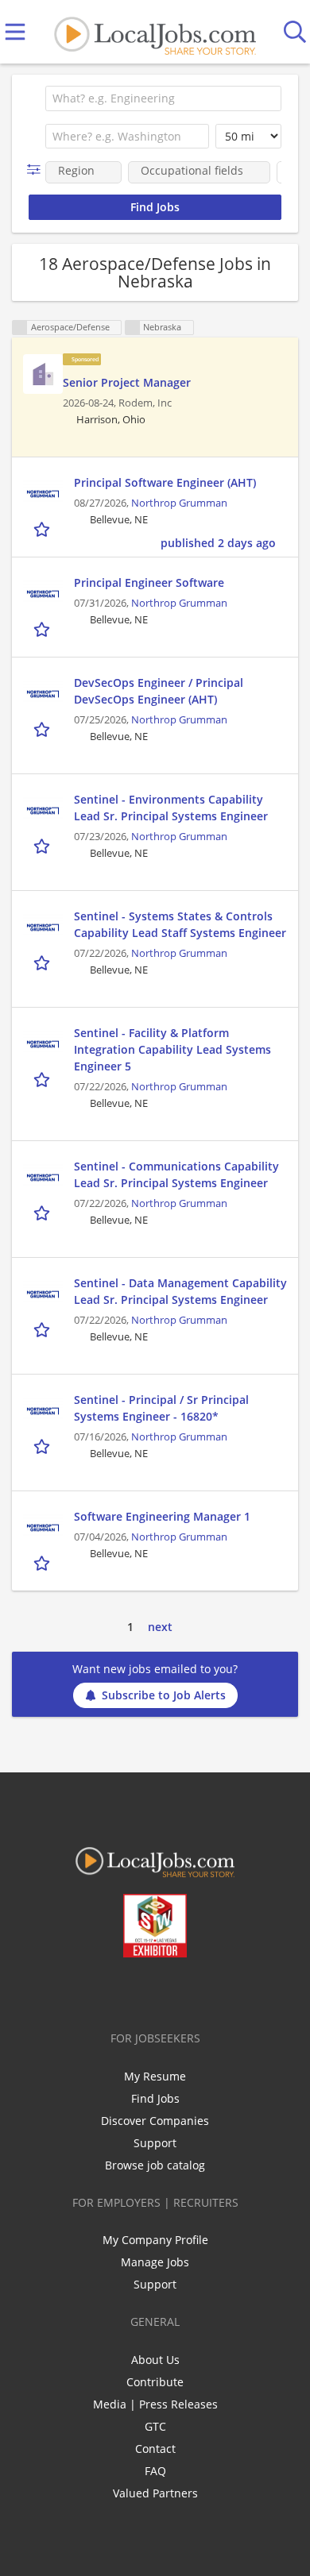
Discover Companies (155, 2121)
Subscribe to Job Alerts (164, 1695)
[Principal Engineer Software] (43, 594)
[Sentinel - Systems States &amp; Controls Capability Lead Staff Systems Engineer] (43, 927)
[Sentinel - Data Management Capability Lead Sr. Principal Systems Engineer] (43, 1294)
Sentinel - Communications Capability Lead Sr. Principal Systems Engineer (176, 1174)
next (160, 1627)
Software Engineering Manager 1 (162, 1516)
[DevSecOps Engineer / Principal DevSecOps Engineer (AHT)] (43, 694)
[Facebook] (93, 1991)
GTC (155, 2426)
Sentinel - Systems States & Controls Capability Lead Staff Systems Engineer (180, 924)
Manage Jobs (155, 2262)
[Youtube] (171, 1991)
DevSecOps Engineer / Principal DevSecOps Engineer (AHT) (159, 691)
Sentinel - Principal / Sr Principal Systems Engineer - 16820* (161, 1408)
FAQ (155, 2471)
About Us (155, 2360)
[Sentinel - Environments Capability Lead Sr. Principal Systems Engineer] (43, 811)
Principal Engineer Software (149, 582)
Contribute (155, 2382)
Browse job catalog (155, 2165)
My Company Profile (155, 2240)
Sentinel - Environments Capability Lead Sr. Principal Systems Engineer (171, 808)
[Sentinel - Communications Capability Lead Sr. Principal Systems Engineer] (43, 1178)
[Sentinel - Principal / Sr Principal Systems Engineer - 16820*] (43, 1411)
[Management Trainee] (43, 374)
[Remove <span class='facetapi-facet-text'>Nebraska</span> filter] (133, 328)
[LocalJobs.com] (155, 32)
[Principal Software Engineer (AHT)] (43, 494)
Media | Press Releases (155, 2404)
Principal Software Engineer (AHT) (165, 482)
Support (155, 2143)
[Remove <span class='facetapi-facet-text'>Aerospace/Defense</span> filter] (20, 328)
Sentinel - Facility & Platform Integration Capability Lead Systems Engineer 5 (172, 1049)
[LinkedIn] (145, 1991)
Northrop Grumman (179, 503)
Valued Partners (155, 2493)
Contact (155, 2449)
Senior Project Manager (127, 382)
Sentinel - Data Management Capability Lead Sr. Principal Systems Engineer (180, 1291)
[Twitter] (119, 1991)
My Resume (155, 2076)
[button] (37, 170)
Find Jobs (155, 2098)
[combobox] (163, 98)
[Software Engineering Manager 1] (43, 1528)
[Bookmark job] (43, 528)
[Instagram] (198, 1991)
